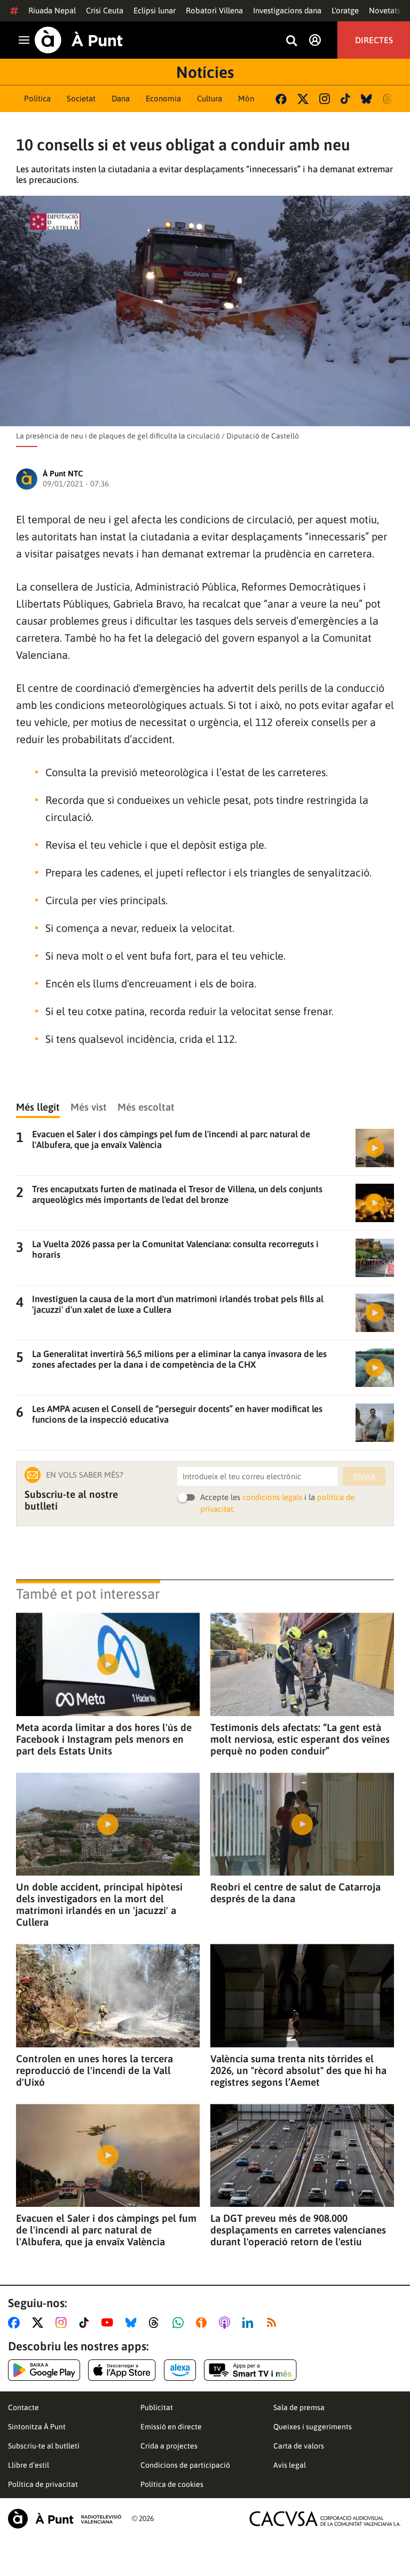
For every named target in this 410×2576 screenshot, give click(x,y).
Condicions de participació (185, 2465)
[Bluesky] (366, 99)
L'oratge (345, 10)
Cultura (210, 98)
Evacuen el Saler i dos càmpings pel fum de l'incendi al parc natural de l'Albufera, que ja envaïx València (106, 2230)
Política (37, 98)
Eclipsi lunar (155, 10)
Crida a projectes (169, 2446)
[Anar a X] (40, 2323)
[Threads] (388, 99)
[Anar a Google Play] (44, 2370)
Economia (163, 98)
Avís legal (290, 2465)
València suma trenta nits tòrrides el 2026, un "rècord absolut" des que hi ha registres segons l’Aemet (298, 2070)
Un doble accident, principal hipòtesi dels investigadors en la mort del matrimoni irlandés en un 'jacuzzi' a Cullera (99, 1904)
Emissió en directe (171, 2427)
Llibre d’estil (29, 2465)
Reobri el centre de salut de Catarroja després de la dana (295, 1893)
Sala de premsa (299, 2407)
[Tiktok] (345, 99)
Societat (81, 98)
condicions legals (272, 1497)
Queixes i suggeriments (313, 2427)
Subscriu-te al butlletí (44, 2446)
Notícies (205, 72)
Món (246, 98)
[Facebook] (281, 99)
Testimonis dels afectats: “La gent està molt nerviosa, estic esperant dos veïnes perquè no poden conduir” (300, 1739)
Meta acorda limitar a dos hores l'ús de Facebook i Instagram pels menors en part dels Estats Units (104, 1739)
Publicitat (157, 2407)
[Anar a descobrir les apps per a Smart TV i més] (250, 2370)
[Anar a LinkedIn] (250, 2323)
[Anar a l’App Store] (122, 2370)
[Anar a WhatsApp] (180, 2323)
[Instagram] (325, 99)
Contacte (23, 2407)
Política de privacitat (43, 2484)
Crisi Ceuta (105, 10)
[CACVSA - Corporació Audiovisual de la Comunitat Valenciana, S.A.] (325, 2519)
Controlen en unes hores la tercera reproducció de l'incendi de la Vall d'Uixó (94, 2070)
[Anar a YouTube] (109, 2323)
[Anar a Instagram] (63, 2323)
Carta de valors (299, 2446)
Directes (374, 40)
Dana (121, 98)
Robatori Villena (214, 10)
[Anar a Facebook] (16, 2323)
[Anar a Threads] (157, 2323)
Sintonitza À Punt (37, 2427)
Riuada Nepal (52, 10)
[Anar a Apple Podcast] (227, 2323)
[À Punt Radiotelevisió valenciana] (65, 2519)
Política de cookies (172, 2484)
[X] (303, 99)
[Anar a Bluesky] (133, 2323)
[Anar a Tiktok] (86, 2323)
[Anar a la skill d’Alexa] (180, 2370)
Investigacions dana (287, 10)
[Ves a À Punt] (79, 40)
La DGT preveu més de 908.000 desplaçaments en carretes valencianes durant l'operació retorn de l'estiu (298, 2230)
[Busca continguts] (291, 41)
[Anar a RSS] (274, 2323)
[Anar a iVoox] (203, 2323)
